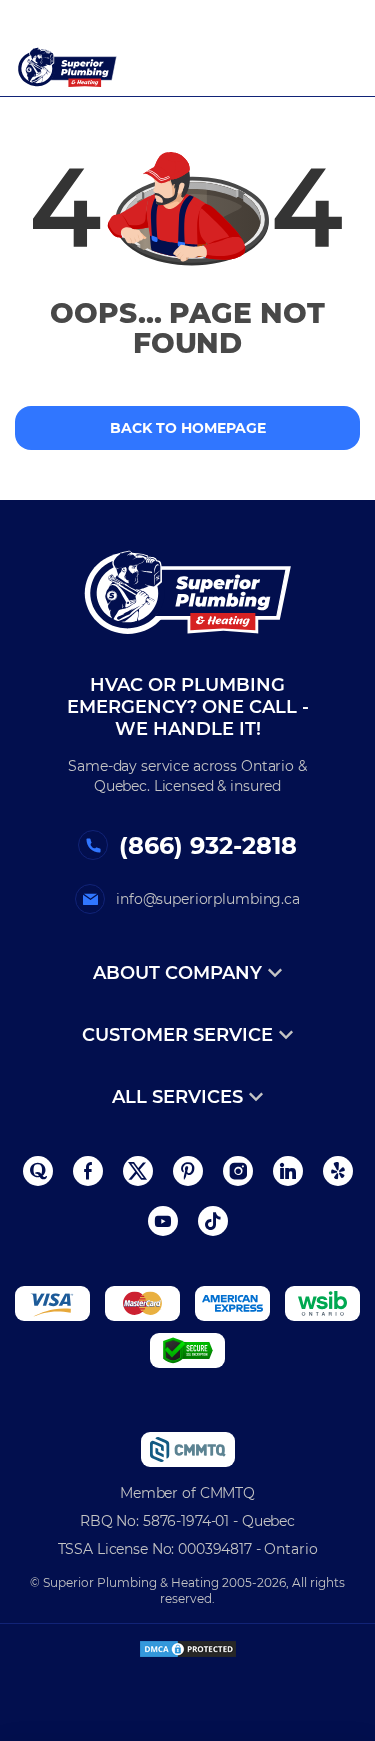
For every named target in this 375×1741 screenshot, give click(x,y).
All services (177, 1097)
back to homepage (188, 428)
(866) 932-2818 (208, 845)
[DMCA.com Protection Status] (187, 1641)
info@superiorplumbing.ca (208, 899)
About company (177, 973)
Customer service (177, 1035)
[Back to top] (339, 1641)
